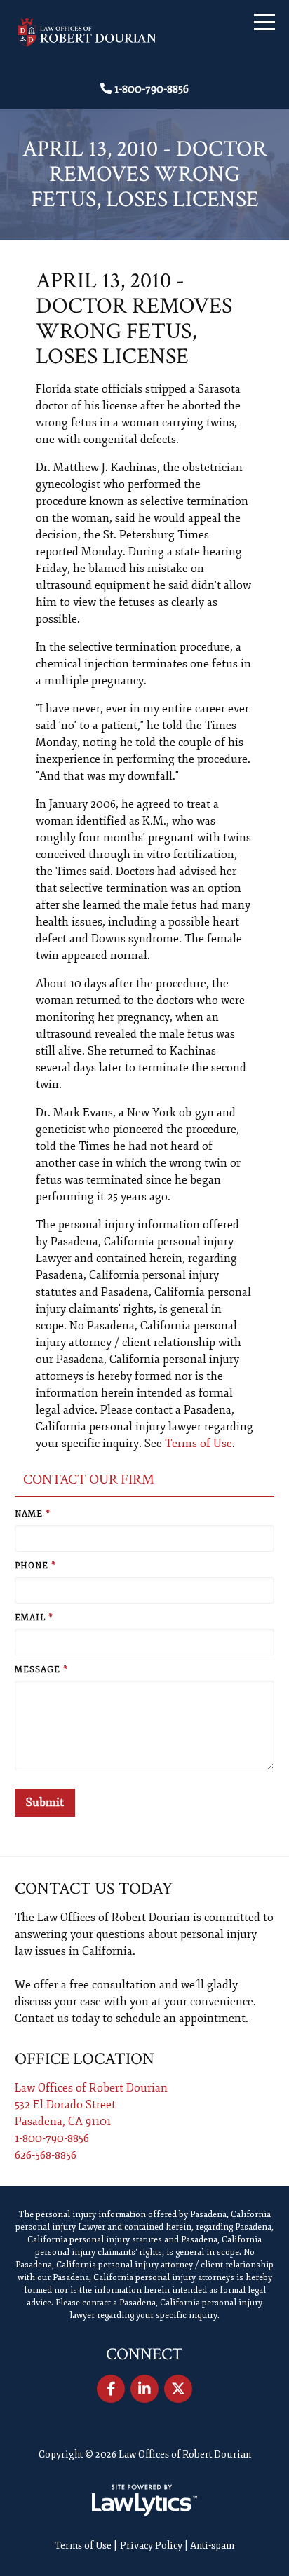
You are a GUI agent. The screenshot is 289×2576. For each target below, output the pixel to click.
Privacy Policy (151, 2546)
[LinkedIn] (144, 2389)
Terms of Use (199, 1444)
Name (33, 1514)
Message (41, 1670)
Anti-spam (212, 2546)
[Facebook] (111, 2389)
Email (34, 1618)
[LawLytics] (144, 2500)
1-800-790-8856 (152, 89)
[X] (178, 2389)
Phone (35, 1566)
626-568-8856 (46, 2155)
